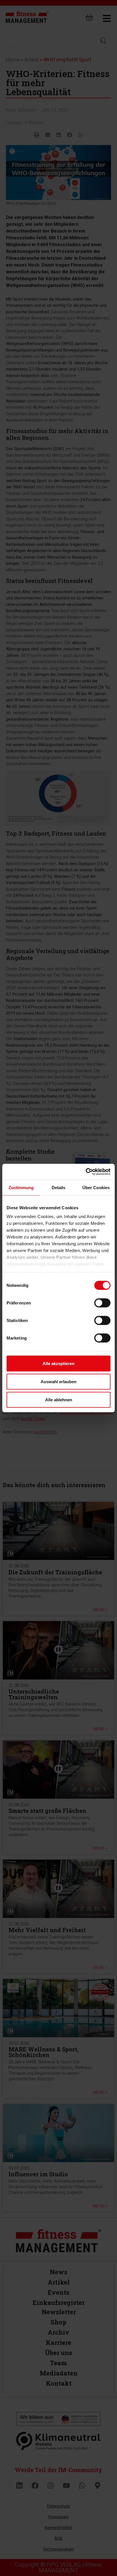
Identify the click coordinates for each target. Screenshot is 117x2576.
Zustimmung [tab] (21, 1187)
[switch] (102, 1303)
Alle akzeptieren (58, 1363)
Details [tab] (59, 1187)
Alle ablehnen (59, 1399)
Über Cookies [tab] (96, 1187)
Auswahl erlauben (58, 1381)
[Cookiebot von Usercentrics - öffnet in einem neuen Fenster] (86, 1172)
